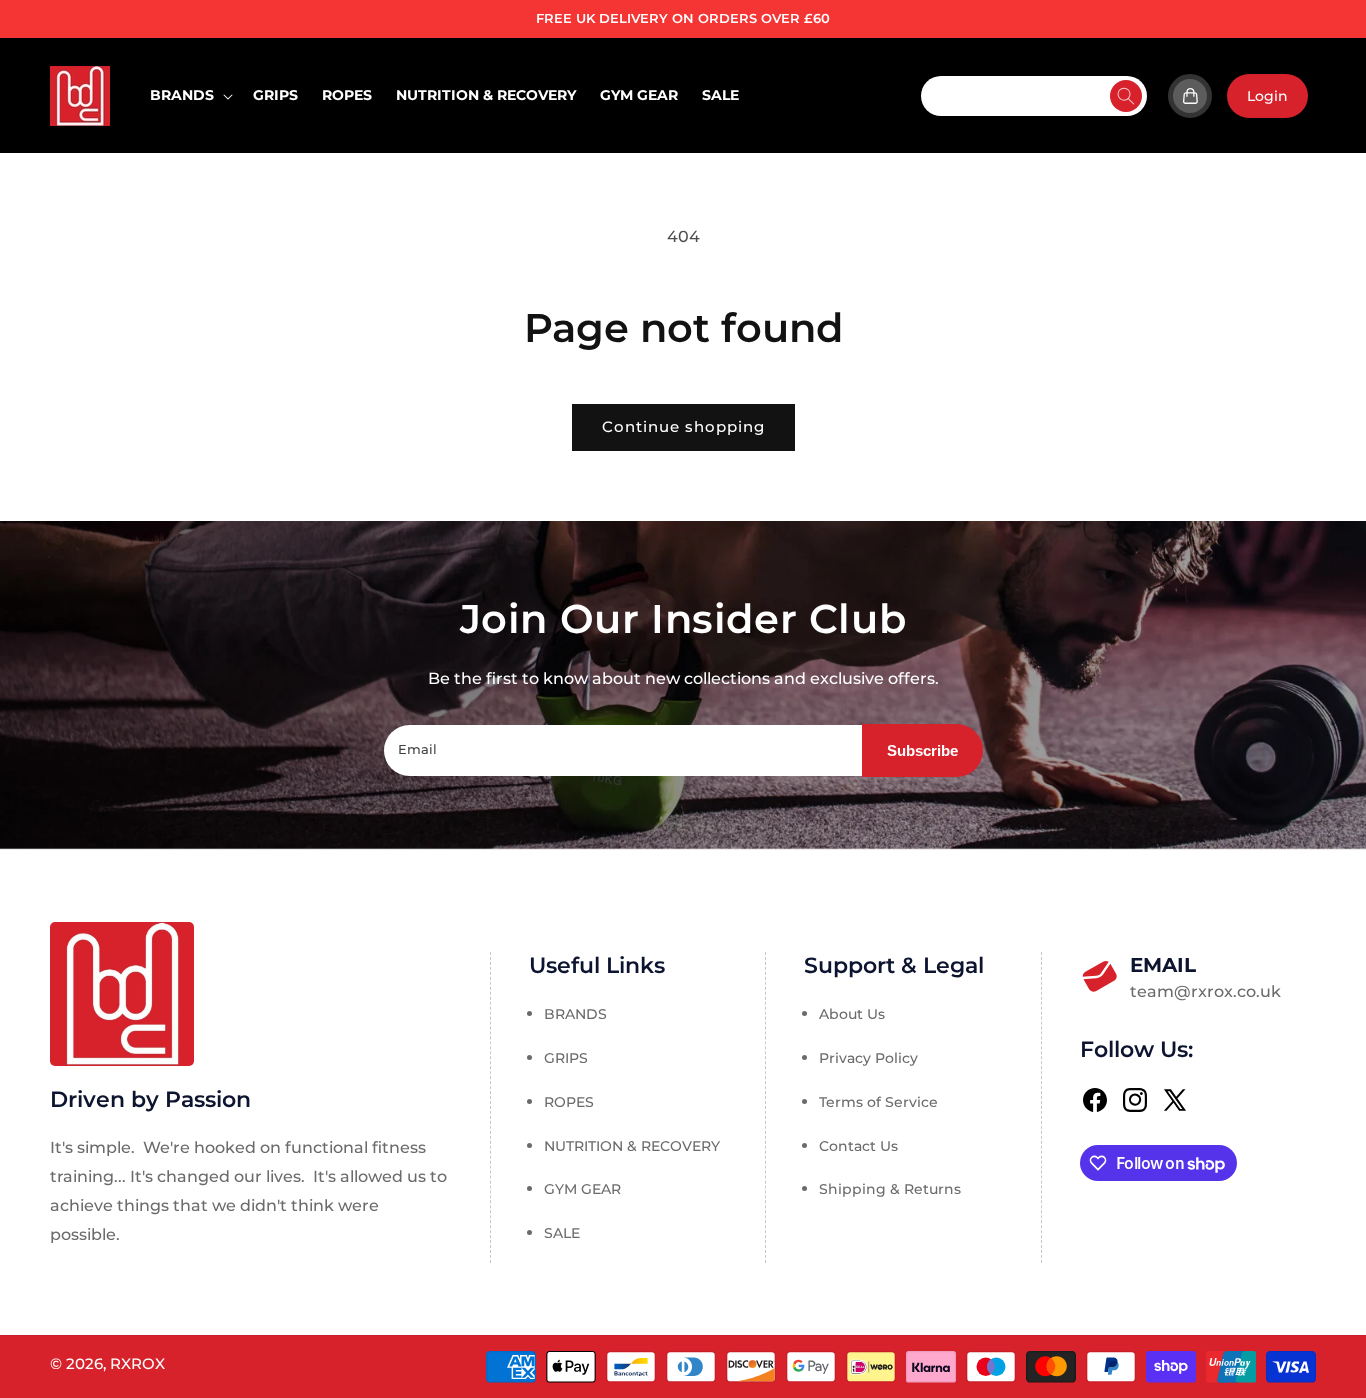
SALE (562, 1234)
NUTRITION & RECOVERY (632, 1146)
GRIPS (566, 1058)
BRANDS (575, 1015)
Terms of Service (878, 1102)
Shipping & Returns (890, 1190)
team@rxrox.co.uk (1204, 977)
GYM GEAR (582, 1190)
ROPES (569, 1102)
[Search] (1126, 96)
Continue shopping (683, 426)
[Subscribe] (922, 750)
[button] (189, 95)
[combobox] (1034, 96)
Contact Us (858, 1146)
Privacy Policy (868, 1058)
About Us (852, 1015)
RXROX (137, 1363)
